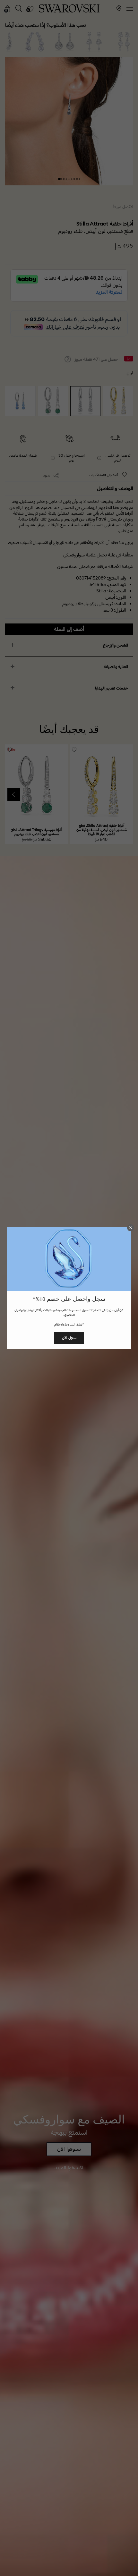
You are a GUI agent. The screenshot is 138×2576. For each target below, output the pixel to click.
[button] (131, 1228)
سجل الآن (69, 1338)
